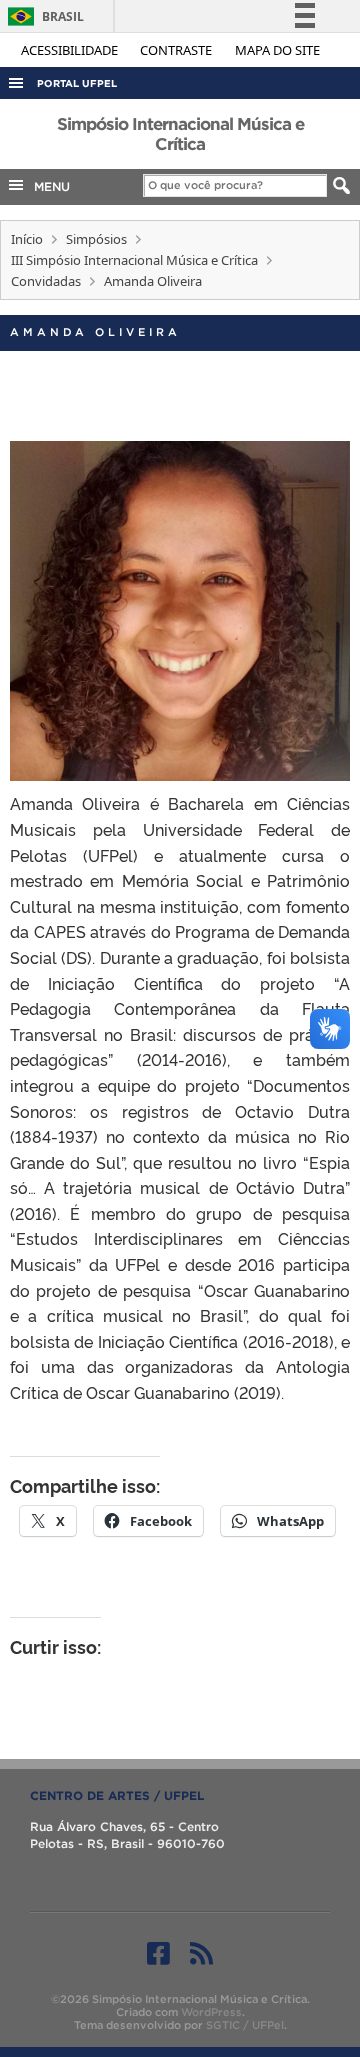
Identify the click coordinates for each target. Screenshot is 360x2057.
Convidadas (46, 281)
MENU (48, 186)
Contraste (177, 50)
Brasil (42, 16)
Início (27, 239)
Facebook (158, 1953)
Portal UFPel (77, 83)
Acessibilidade (71, 50)
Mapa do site (277, 50)
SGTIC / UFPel (245, 2025)
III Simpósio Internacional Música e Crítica (134, 260)
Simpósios (96, 239)
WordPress (211, 2012)
